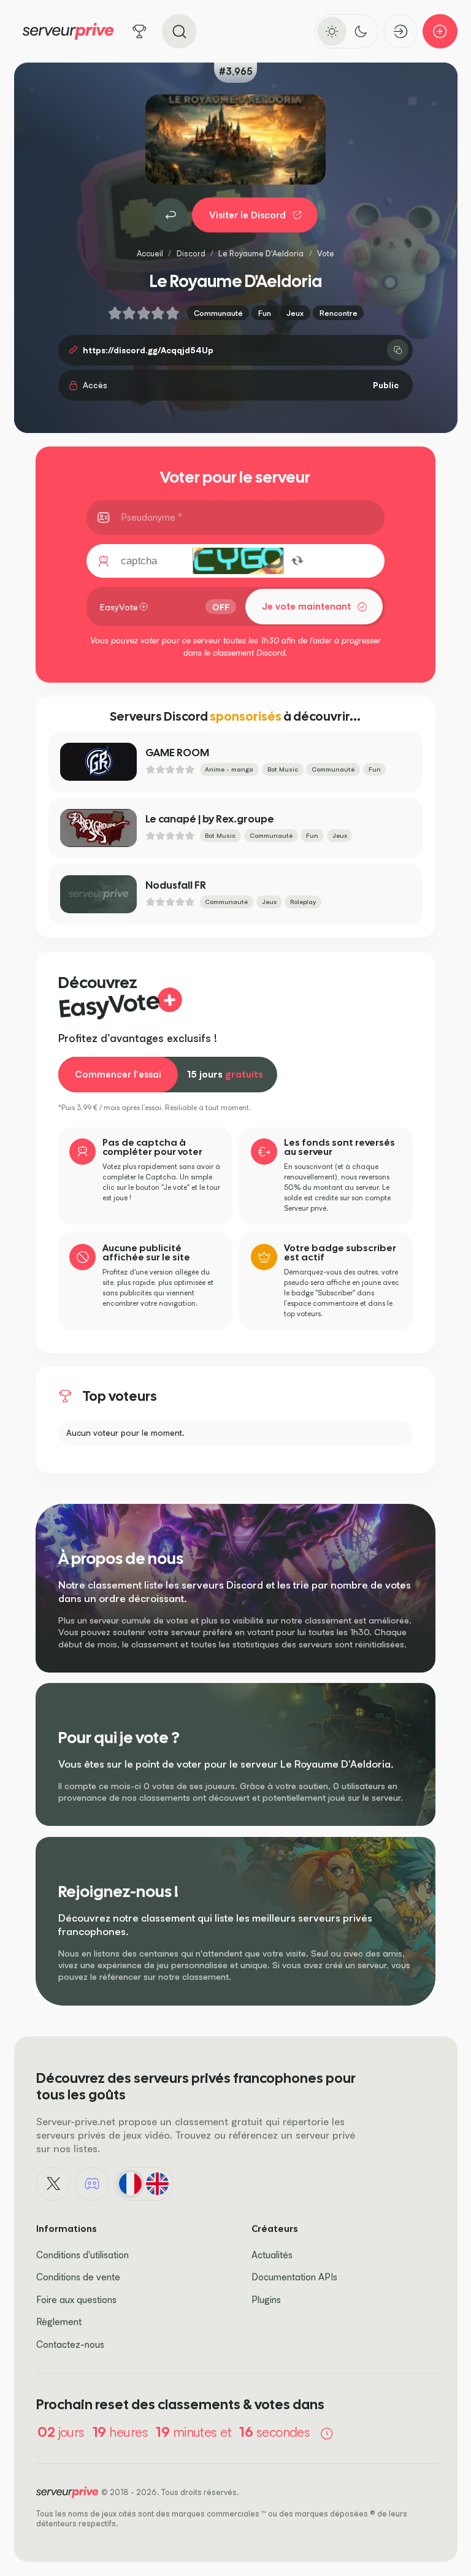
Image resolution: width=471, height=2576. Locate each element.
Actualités (272, 2255)
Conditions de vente (78, 2277)
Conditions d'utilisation (82, 2255)
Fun (265, 313)
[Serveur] (170, 215)
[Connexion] (401, 32)
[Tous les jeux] (140, 32)
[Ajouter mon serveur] (440, 32)
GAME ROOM (177, 753)
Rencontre (339, 313)
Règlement (59, 2322)
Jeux (295, 313)
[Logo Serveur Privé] (68, 31)
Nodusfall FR (176, 885)
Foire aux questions (76, 2300)
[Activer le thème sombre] (361, 31)
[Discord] (92, 2184)
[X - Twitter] (53, 2184)
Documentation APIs (294, 2277)
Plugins (266, 2300)
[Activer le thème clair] (332, 31)
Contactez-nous (70, 2344)
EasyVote (119, 607)
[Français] (130, 2183)
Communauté (218, 313)
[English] (157, 2183)
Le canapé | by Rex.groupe (210, 819)
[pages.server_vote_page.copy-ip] (398, 350)
